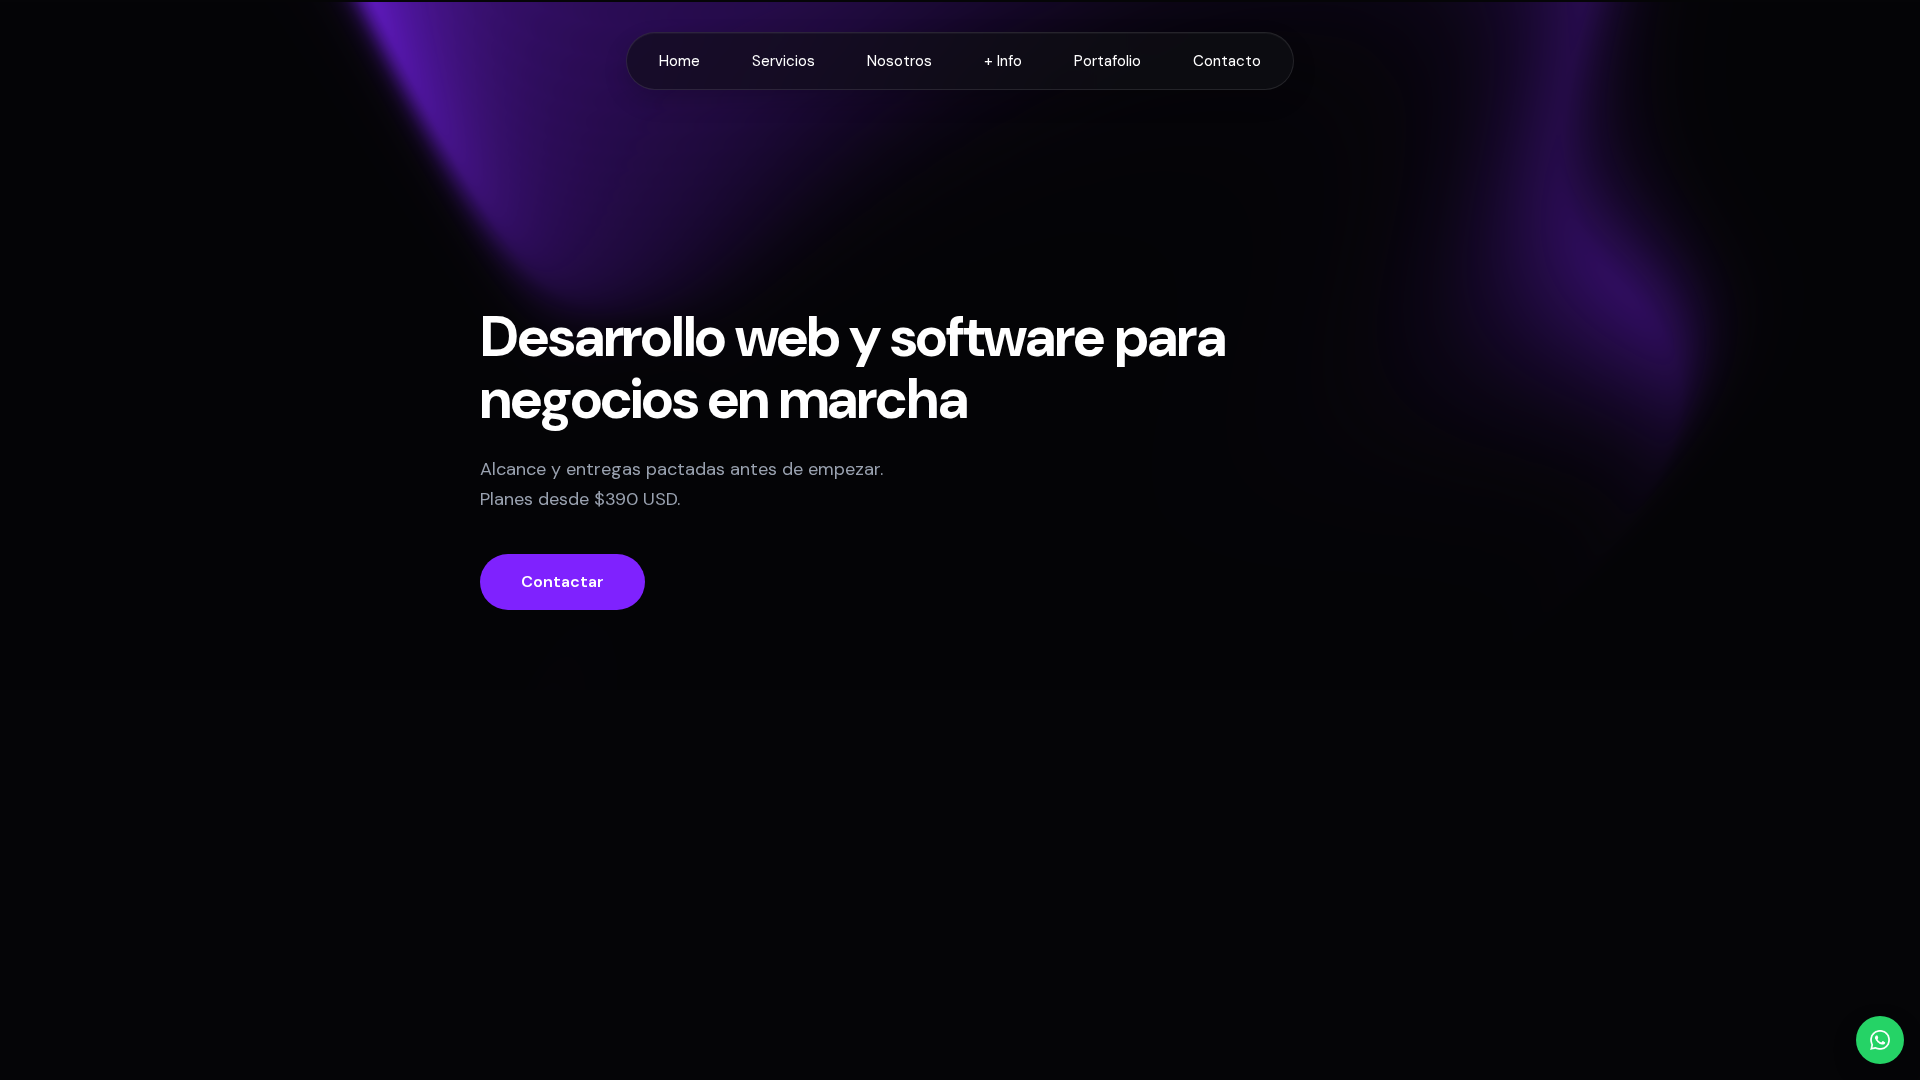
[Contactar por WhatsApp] (1880, 1040)
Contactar (562, 581)
